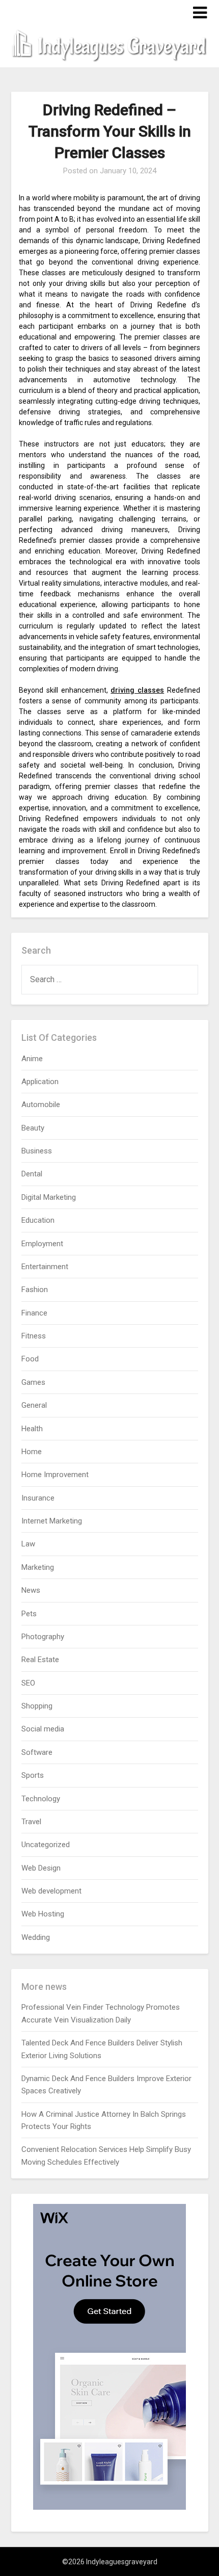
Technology (41, 1799)
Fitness (34, 1336)
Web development (51, 1891)
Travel (31, 1822)
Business (37, 1151)
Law (28, 1544)
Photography (43, 1637)
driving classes (137, 690)
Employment (42, 1244)
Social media (43, 1729)
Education (38, 1220)
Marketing (38, 1567)
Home (32, 1452)
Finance (34, 1313)
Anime (32, 1059)
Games (33, 1382)
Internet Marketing (52, 1521)
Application (40, 1082)
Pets (29, 1614)
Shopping (37, 1706)
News (31, 1590)
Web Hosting (43, 1914)
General (34, 1405)
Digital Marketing (49, 1197)
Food (30, 1359)
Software (37, 1752)
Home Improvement (55, 1475)
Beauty (33, 1128)
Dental (32, 1174)
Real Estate (40, 1660)
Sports (33, 1775)
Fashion (35, 1290)
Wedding (36, 1937)
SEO (28, 1683)
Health (32, 1429)
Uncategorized (46, 1845)
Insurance (38, 1498)
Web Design (41, 1868)
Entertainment (45, 1267)
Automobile (41, 1105)
